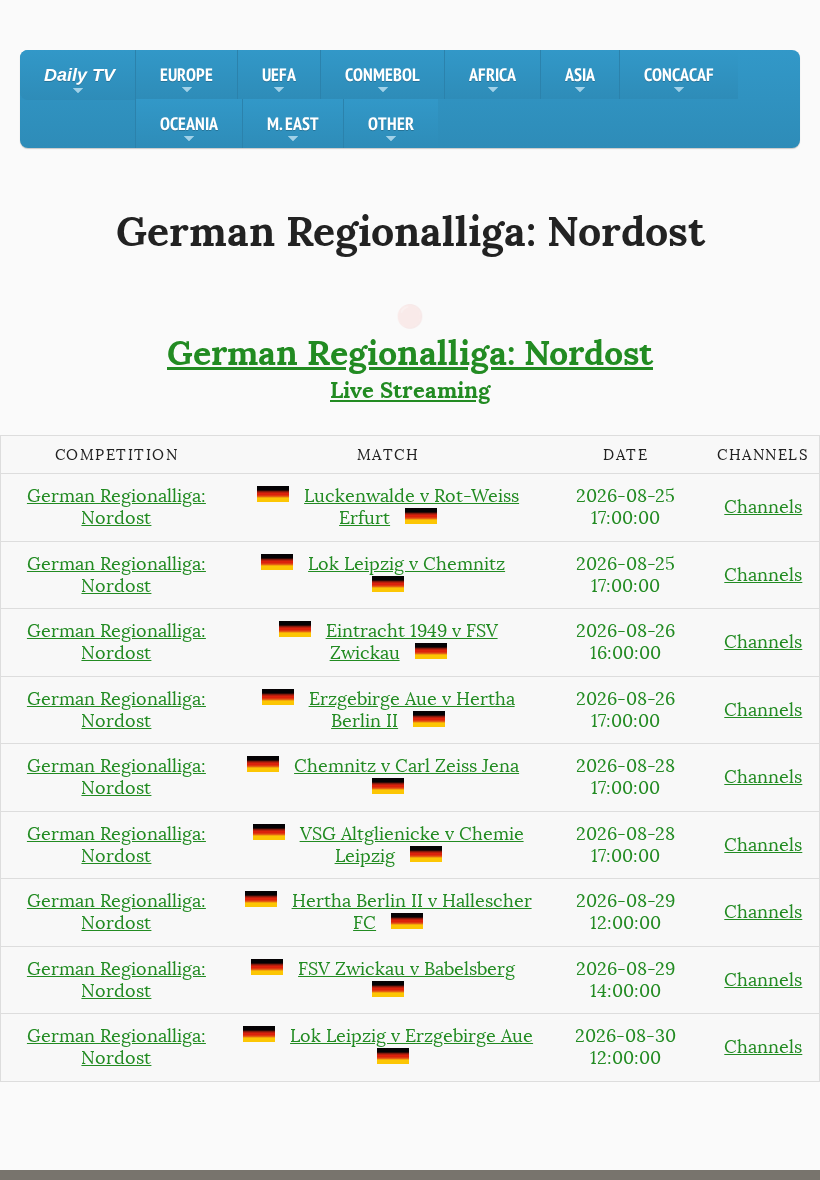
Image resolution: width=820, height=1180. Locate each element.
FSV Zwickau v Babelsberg (406, 969)
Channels (763, 507)
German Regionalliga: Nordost (116, 507)
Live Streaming (410, 368)
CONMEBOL (382, 81)
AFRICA (492, 81)
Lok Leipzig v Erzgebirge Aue (411, 1036)
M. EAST (293, 130)
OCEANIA (189, 130)
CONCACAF (679, 81)
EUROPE (186, 81)
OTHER (391, 130)
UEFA (279, 81)
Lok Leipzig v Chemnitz (406, 564)
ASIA (580, 81)
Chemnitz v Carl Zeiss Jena (406, 766)
